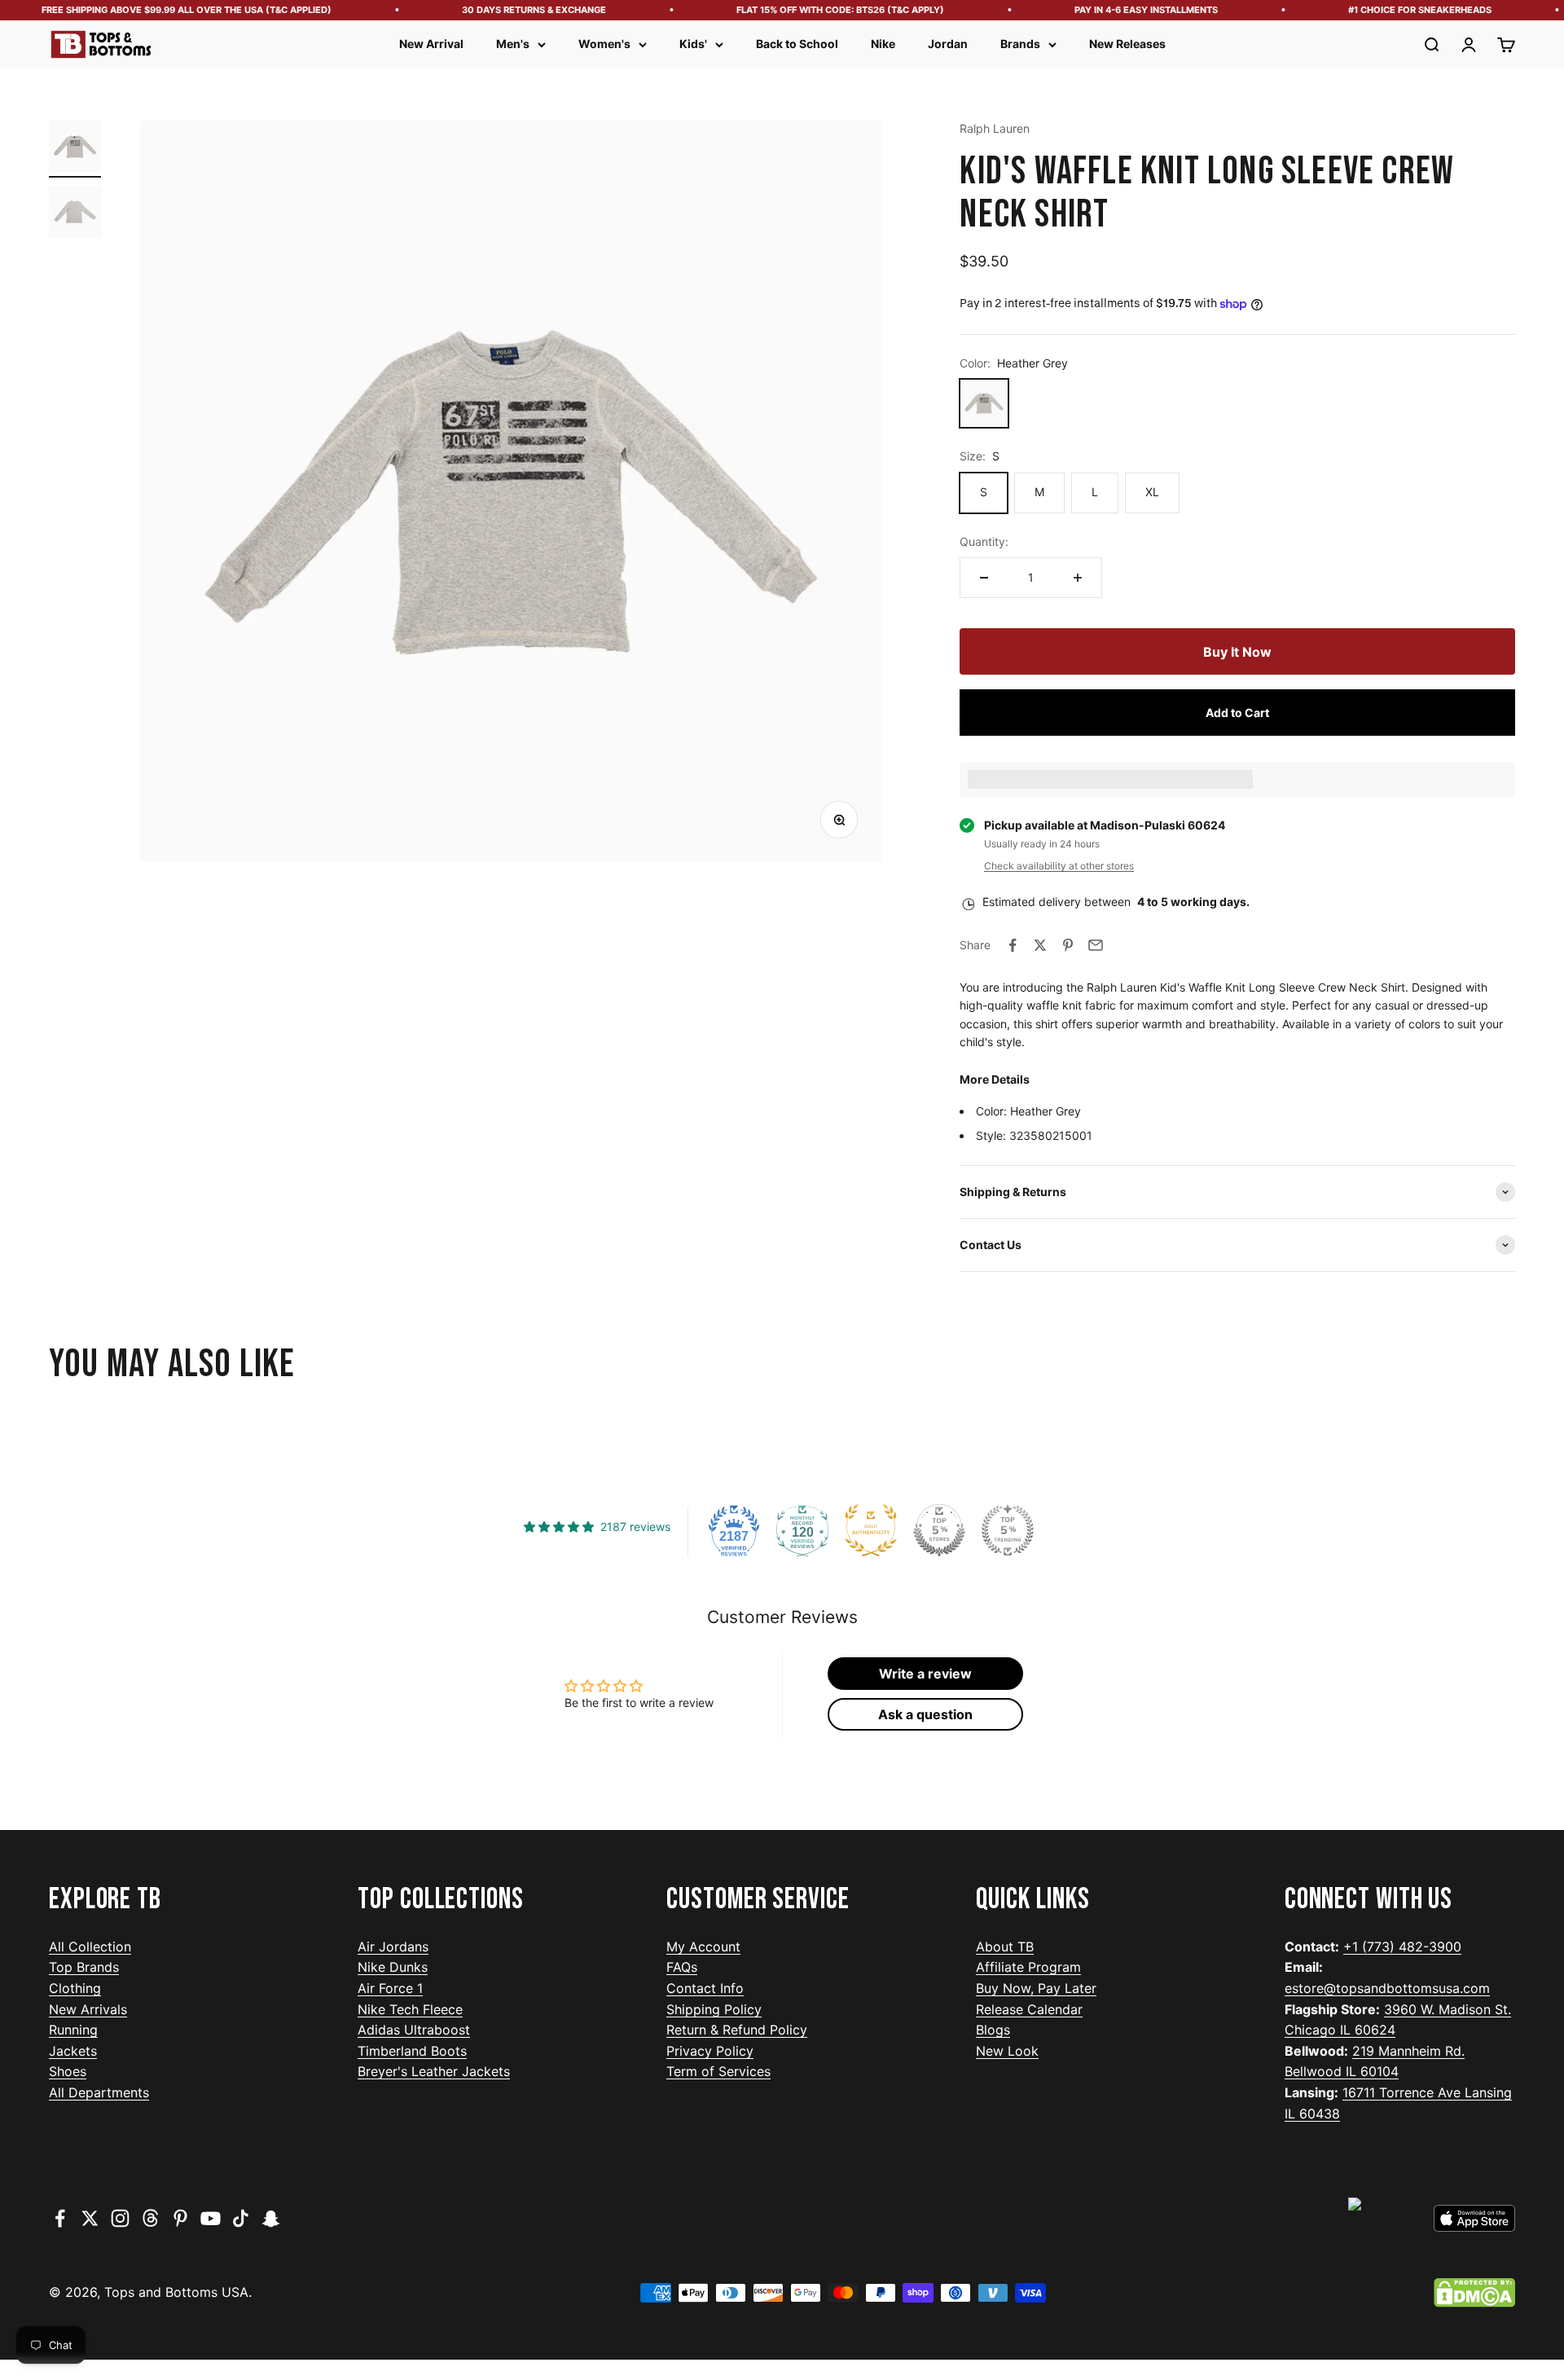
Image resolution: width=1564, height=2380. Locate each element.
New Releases (1127, 44)
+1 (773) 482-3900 (1402, 1947)
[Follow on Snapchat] (271, 2218)
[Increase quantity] (1078, 578)
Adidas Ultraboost (414, 2030)
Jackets (73, 2051)
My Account (703, 1947)
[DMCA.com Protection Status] (1474, 2293)
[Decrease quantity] (984, 578)
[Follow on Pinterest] (180, 2218)
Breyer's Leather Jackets (434, 2071)
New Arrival (431, 44)
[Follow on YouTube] (211, 2218)
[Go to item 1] (75, 149)
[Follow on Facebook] (60, 2218)
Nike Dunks (393, 1967)
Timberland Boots (412, 2051)
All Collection (90, 1947)
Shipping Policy (714, 2009)
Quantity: (984, 541)
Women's (604, 44)
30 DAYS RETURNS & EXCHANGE (505, 10)
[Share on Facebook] (1013, 945)
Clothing (75, 1988)
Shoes (68, 2071)
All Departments (99, 2092)
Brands (1020, 44)
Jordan (948, 44)
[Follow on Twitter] (90, 2218)
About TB (1005, 1947)
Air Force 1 (390, 1988)
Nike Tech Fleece (410, 2009)
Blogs (993, 2030)
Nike (883, 44)
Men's (513, 44)
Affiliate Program (1028, 1967)
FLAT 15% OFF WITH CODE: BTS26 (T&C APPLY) (812, 10)
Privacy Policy (710, 2051)
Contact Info (705, 1988)
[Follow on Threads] (150, 2218)
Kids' (693, 44)
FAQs (682, 1967)
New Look (1007, 2051)
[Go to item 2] (75, 214)
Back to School (797, 44)
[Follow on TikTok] (241, 2218)
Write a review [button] (925, 1674)
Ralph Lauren (995, 128)
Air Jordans (393, 1947)
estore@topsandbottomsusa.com (1387, 1988)
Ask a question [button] (925, 1714)
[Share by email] (1096, 945)
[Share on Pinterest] (1068, 945)
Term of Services (718, 2071)
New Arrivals (88, 2009)
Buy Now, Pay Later (1036, 1988)
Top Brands (84, 1967)
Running (73, 2030)
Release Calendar (1029, 2009)
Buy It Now (1237, 652)
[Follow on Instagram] (120, 2218)
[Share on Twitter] (1040, 945)
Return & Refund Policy (737, 2030)
